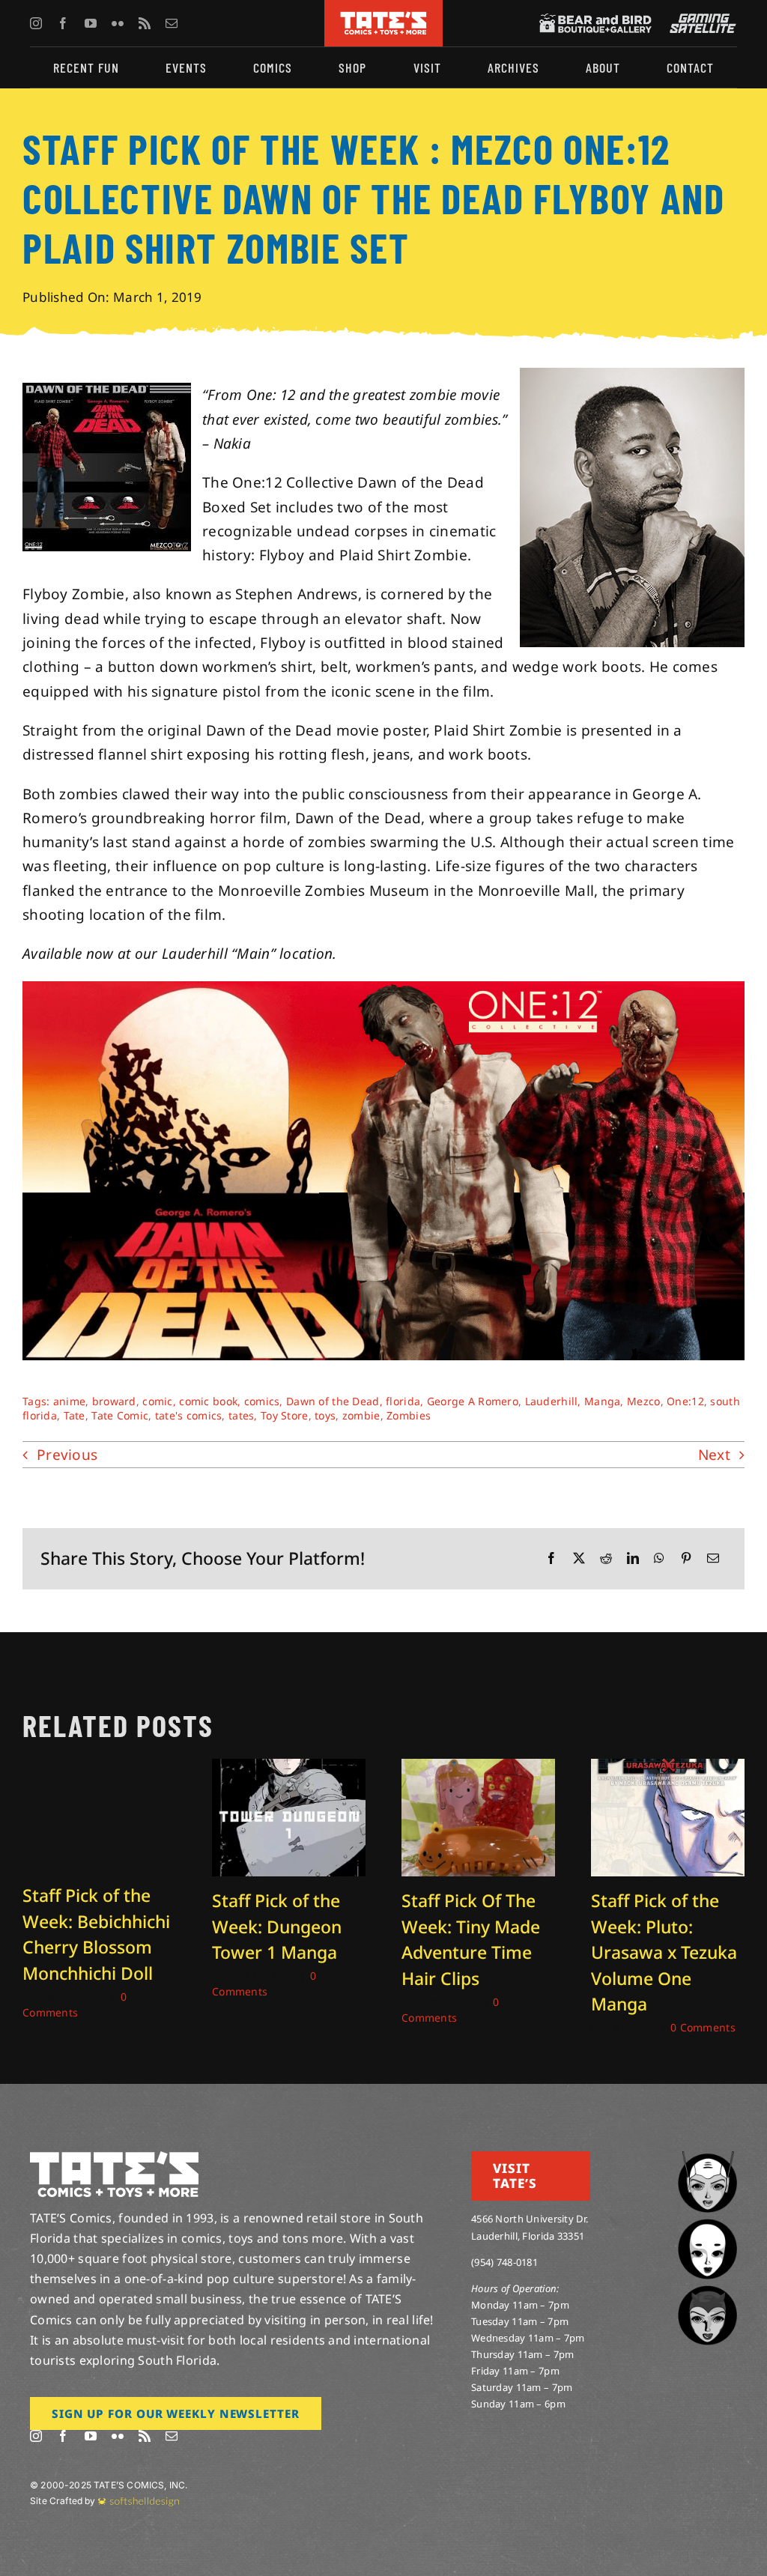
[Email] (713, 1558)
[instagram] (36, 23)
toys (325, 1415)
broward (114, 1401)
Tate (75, 1415)
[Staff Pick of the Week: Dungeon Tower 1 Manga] (289, 1769)
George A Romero (473, 1401)
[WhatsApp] (659, 1558)
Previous (67, 1455)
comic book (208, 1401)
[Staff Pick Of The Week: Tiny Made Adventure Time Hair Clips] (478, 1769)
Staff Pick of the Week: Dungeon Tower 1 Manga (277, 1926)
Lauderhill (552, 1401)
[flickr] (118, 23)
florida (403, 1401)
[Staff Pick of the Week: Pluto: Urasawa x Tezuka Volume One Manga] (668, 1769)
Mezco (643, 1401)
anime (69, 1401)
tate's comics (189, 1415)
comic (157, 1401)
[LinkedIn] (633, 1558)
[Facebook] (551, 1558)
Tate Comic (120, 1415)
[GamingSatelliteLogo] (700, 20)
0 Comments (703, 2027)
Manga (602, 1401)
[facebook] (63, 23)
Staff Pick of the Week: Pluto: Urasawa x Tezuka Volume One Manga (664, 1952)
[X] (579, 1558)
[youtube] (91, 23)
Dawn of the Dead (333, 1401)
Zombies (409, 1415)
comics (262, 1401)
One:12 (685, 1401)
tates (241, 1415)
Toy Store (285, 1415)
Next (714, 1455)
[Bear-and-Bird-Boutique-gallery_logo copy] (595, 20)
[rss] (145, 23)
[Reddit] (606, 1558)
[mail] (172, 23)
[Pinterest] (686, 1558)
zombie (361, 1415)
